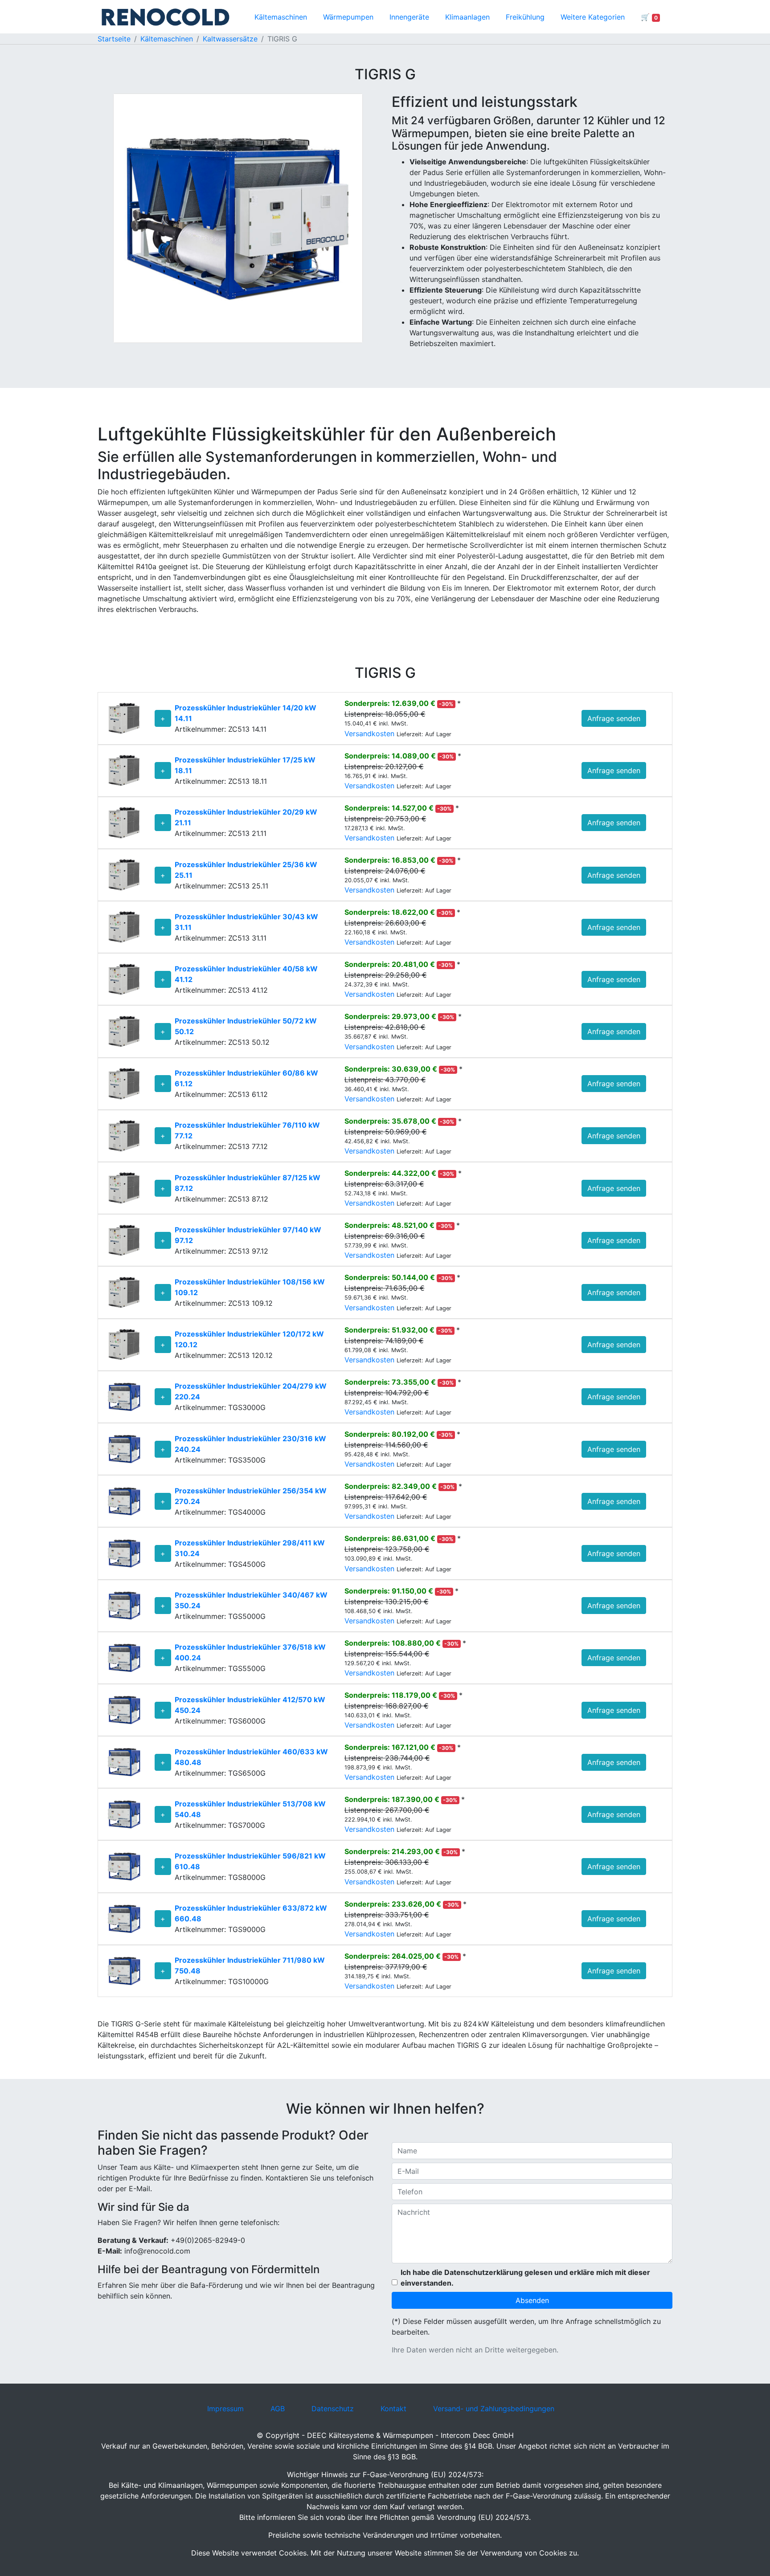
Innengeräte (409, 17)
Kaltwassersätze (230, 39)
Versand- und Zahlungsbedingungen (494, 2409)
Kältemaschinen (281, 17)
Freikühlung (525, 17)
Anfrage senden (614, 718)
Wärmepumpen (348, 17)
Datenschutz (333, 2409)
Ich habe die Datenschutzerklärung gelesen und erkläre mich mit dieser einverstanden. (525, 2278)
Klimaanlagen (467, 17)
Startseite (114, 39)
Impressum (225, 2409)
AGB (278, 2409)
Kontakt (393, 2409)
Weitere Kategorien (593, 17)
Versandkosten (371, 734)
